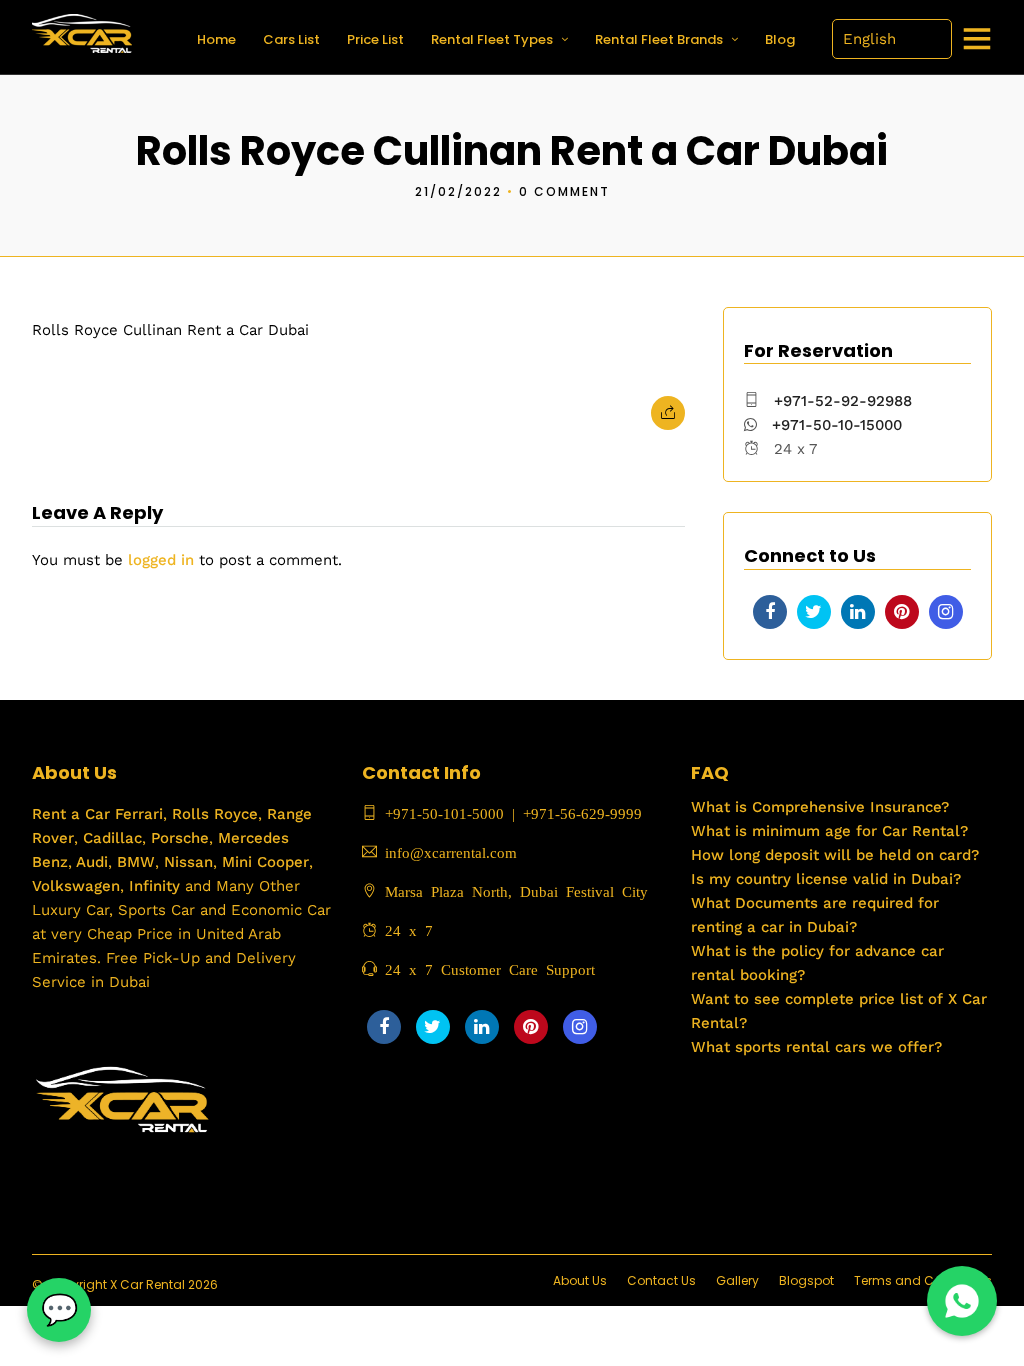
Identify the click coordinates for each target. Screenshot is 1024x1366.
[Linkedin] (858, 612)
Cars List (291, 39)
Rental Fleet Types (492, 39)
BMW (133, 862)
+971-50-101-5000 (440, 812)
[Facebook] (770, 612)
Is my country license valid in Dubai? (826, 879)
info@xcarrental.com (451, 851)
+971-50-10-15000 (834, 425)
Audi (90, 862)
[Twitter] (814, 612)
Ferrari (136, 814)
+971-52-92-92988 (843, 401)
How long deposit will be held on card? (835, 855)
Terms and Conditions (923, 1280)
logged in (161, 560)
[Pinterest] (902, 612)
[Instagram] (946, 612)
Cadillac (110, 838)
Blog (780, 39)
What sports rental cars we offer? (816, 1047)
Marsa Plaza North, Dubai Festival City (512, 890)
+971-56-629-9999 (582, 812)
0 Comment (564, 191)
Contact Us (661, 1280)
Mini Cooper (265, 862)
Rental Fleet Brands (659, 39)
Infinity (154, 886)
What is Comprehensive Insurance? (820, 807)
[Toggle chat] (59, 1310)
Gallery (737, 1280)
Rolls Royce (215, 814)
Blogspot (806, 1280)
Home (216, 39)
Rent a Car (71, 814)
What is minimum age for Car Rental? (829, 831)
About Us (580, 1280)
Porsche (177, 838)
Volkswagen (76, 886)
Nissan (188, 862)
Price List (375, 39)
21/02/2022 (458, 191)
